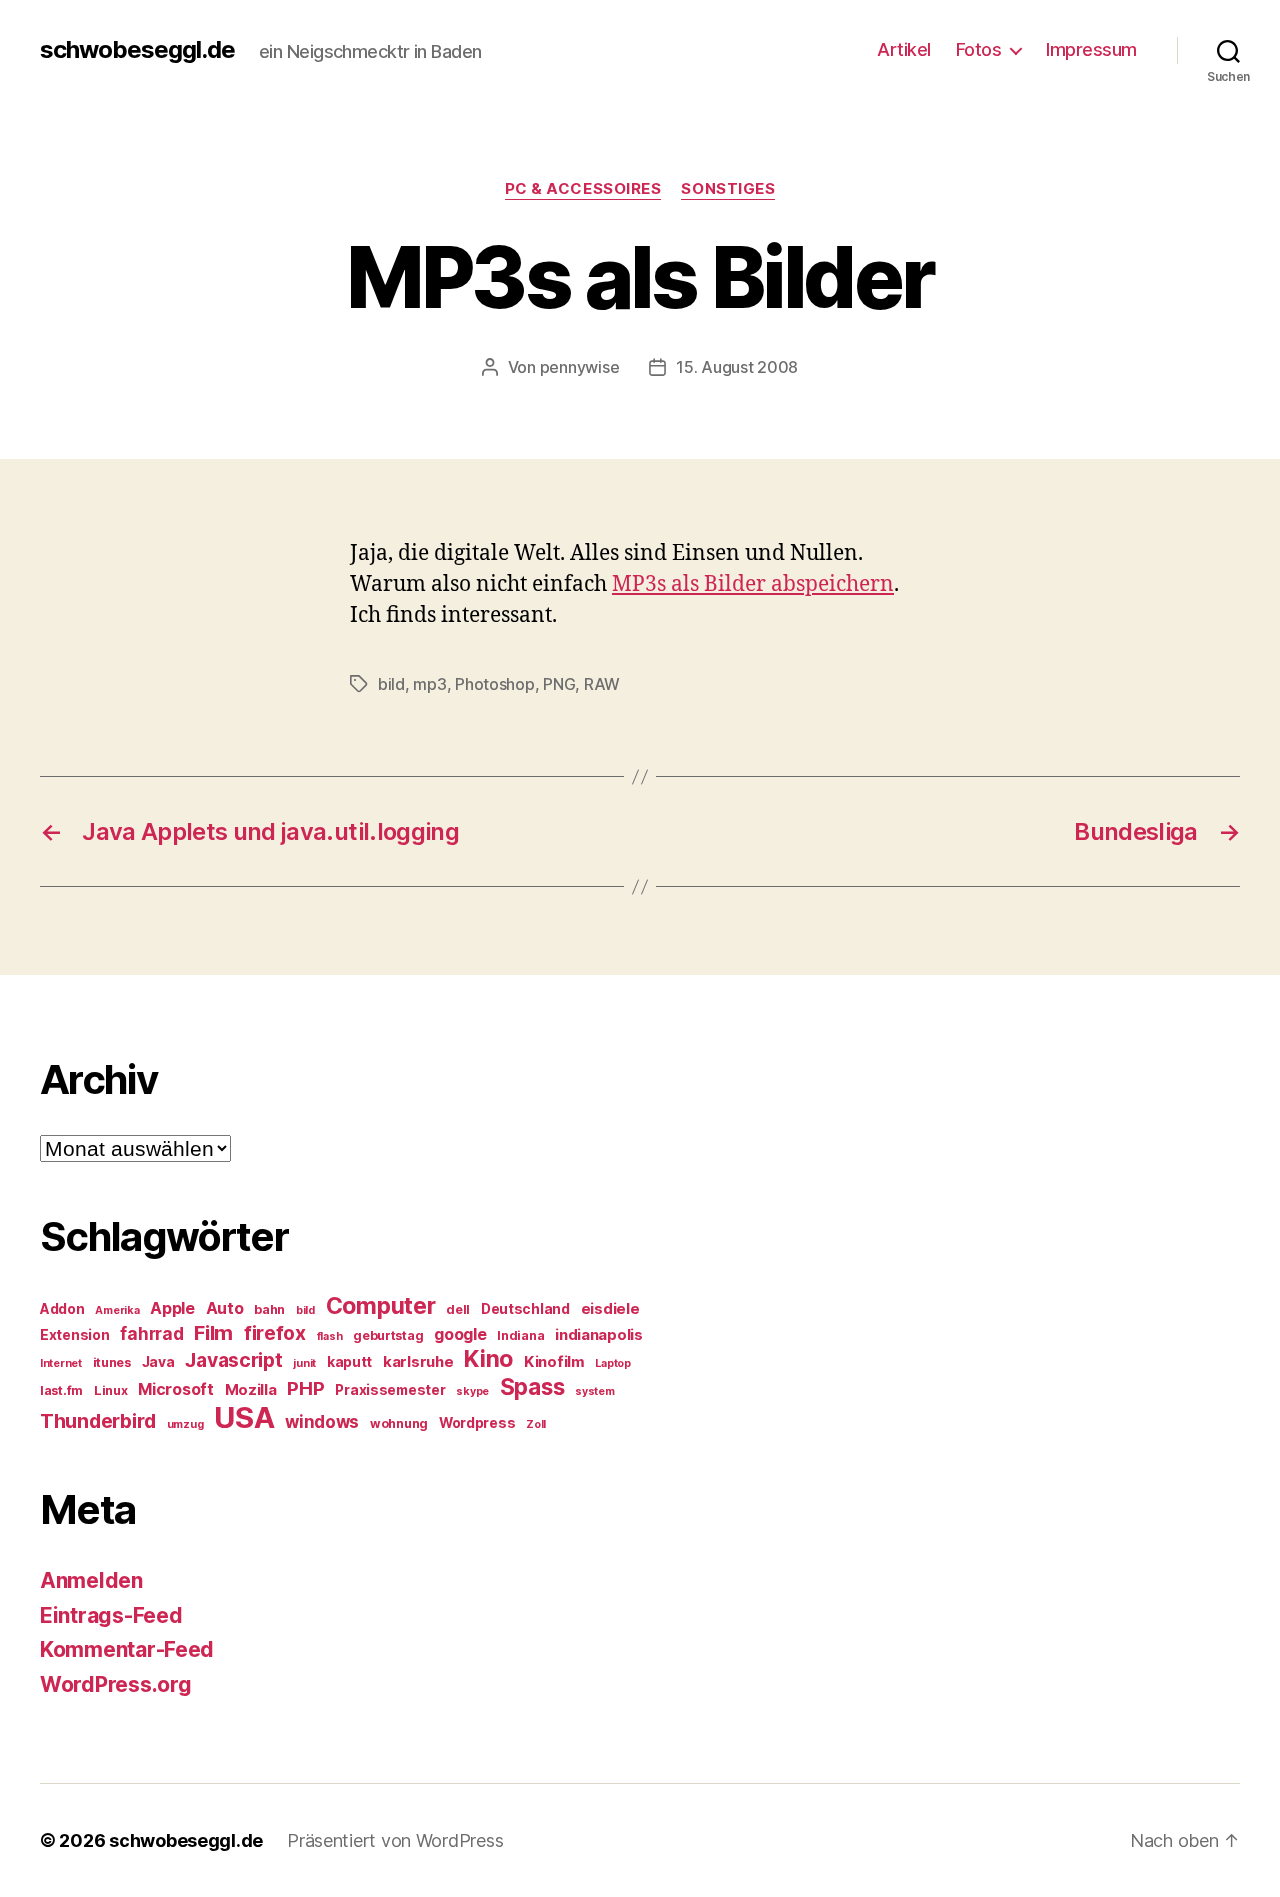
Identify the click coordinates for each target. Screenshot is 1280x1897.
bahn (269, 1309)
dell (458, 1309)
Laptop (612, 1363)
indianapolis (599, 1335)
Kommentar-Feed (127, 1649)
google (460, 1334)
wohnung (399, 1423)
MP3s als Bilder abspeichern (753, 584)
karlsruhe (418, 1362)
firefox (275, 1333)
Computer (381, 1306)
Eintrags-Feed (111, 1615)
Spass (532, 1386)
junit (304, 1363)
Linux (111, 1390)
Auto (225, 1308)
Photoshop (495, 684)
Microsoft (176, 1389)
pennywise (580, 367)
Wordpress (477, 1423)
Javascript (233, 1360)
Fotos (979, 49)
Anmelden (91, 1580)
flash (330, 1336)
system (594, 1391)
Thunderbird (98, 1421)
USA (244, 1417)
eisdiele (610, 1309)
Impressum (1091, 49)
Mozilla (251, 1390)
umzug (185, 1424)
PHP (305, 1388)
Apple (172, 1308)
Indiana (520, 1335)
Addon (62, 1309)
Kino (488, 1359)
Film (213, 1332)
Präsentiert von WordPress (395, 1840)
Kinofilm (554, 1362)
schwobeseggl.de (137, 50)
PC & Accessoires (583, 189)
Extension (75, 1335)
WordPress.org (116, 1684)
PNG (559, 684)
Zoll (536, 1424)
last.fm (61, 1390)
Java (158, 1362)
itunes (112, 1362)
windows (322, 1422)
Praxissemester (390, 1390)
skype (472, 1391)
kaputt (349, 1362)
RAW (602, 684)
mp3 (429, 684)
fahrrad (151, 1334)
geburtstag (388, 1335)
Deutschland (525, 1309)
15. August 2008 (737, 367)
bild (391, 684)
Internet (61, 1363)
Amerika (117, 1310)
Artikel (904, 49)
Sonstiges (728, 189)
